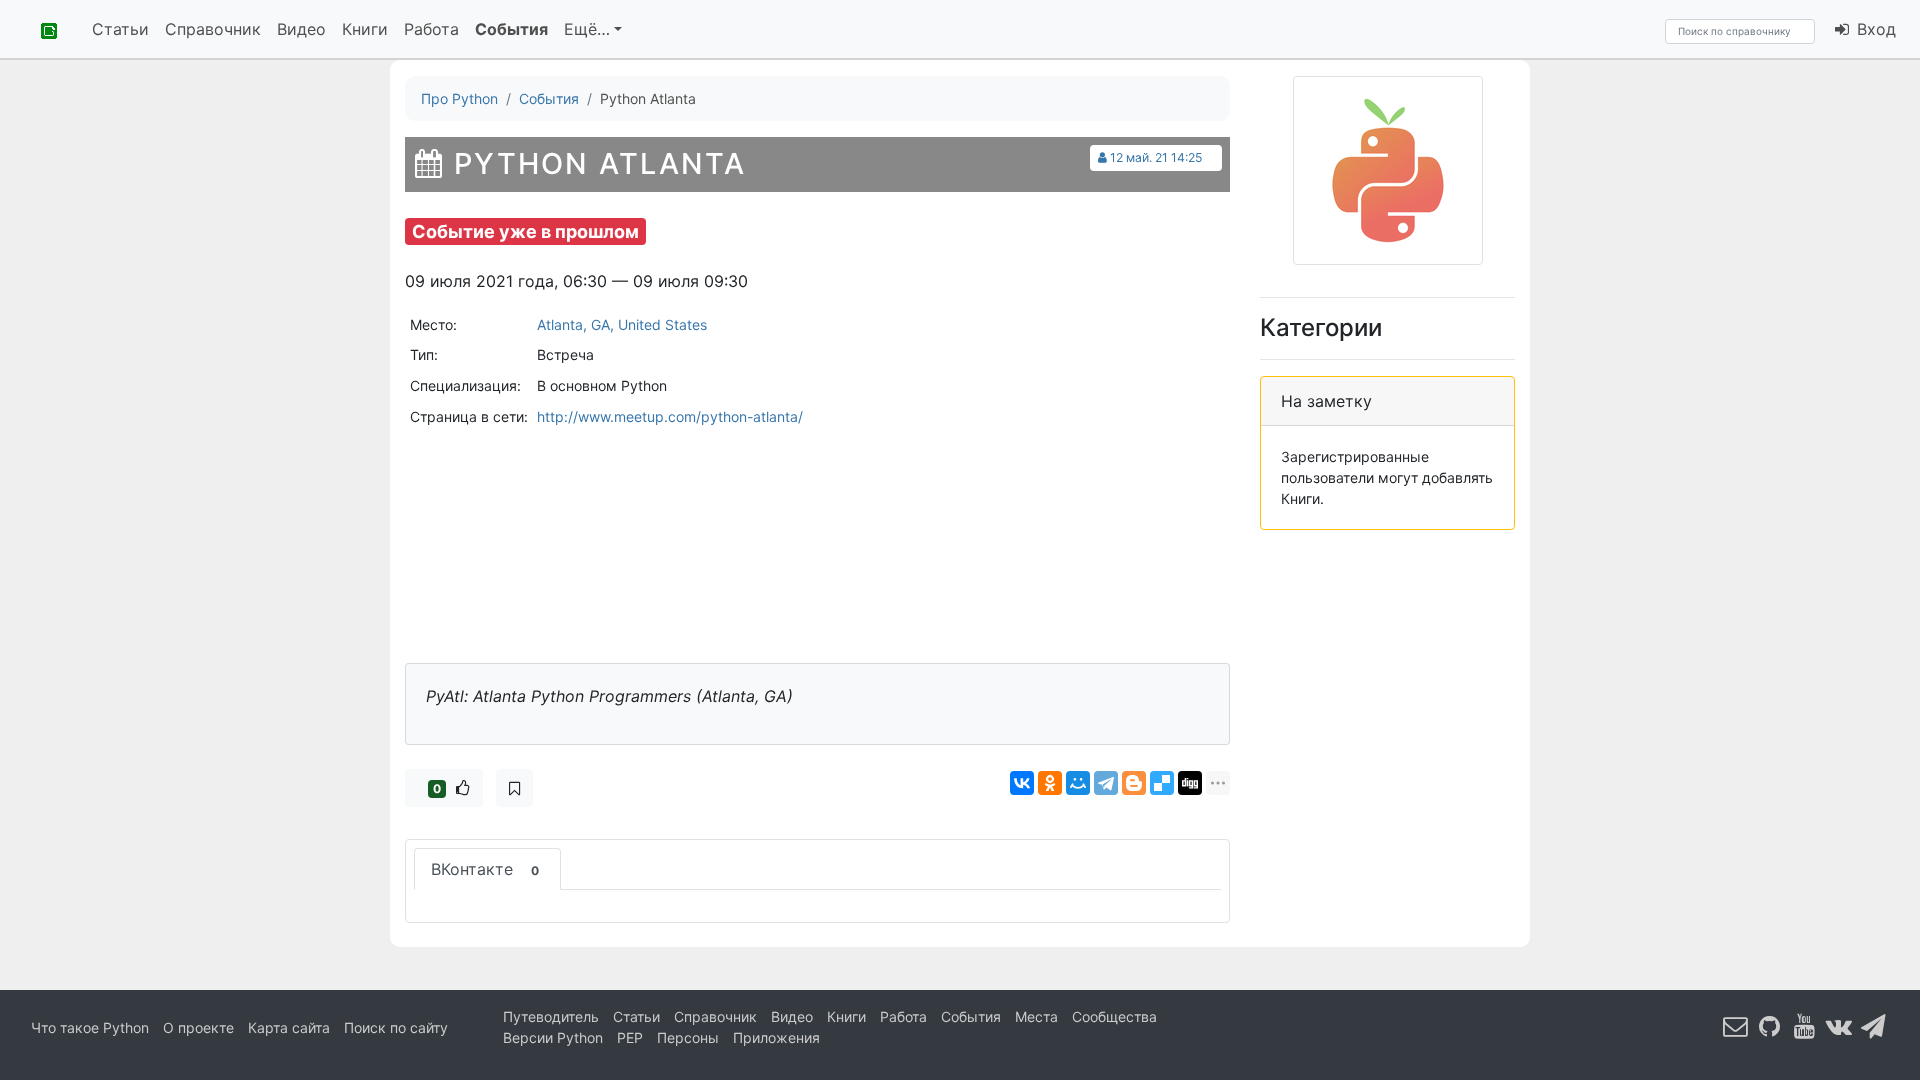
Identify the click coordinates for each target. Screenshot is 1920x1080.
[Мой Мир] (1078, 783)
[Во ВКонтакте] (1839, 1025)
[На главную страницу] (42, 29)
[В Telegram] (1874, 1025)
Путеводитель (551, 1016)
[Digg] (1190, 783)
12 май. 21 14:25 (1156, 157)
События (511, 29)
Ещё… (587, 29)
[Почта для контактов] (1736, 1025)
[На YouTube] (1805, 1025)
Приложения (776, 1037)
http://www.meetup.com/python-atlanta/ (670, 416)
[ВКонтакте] (1022, 783)
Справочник (213, 29)
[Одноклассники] (1050, 783)
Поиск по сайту (396, 1027)
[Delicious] (1162, 783)
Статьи (120, 29)
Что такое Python (90, 1027)
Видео (301, 29)
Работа (431, 29)
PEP (630, 1037)
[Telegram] (1106, 783)
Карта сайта (289, 1027)
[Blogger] (1134, 783)
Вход (1874, 29)
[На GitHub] (1770, 1025)
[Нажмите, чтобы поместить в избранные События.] (514, 788)
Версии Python (553, 1037)
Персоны (688, 1037)
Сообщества (1114, 1016)
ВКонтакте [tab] (485, 869)
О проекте (198, 1027)
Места (1036, 1016)
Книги (365, 29)
